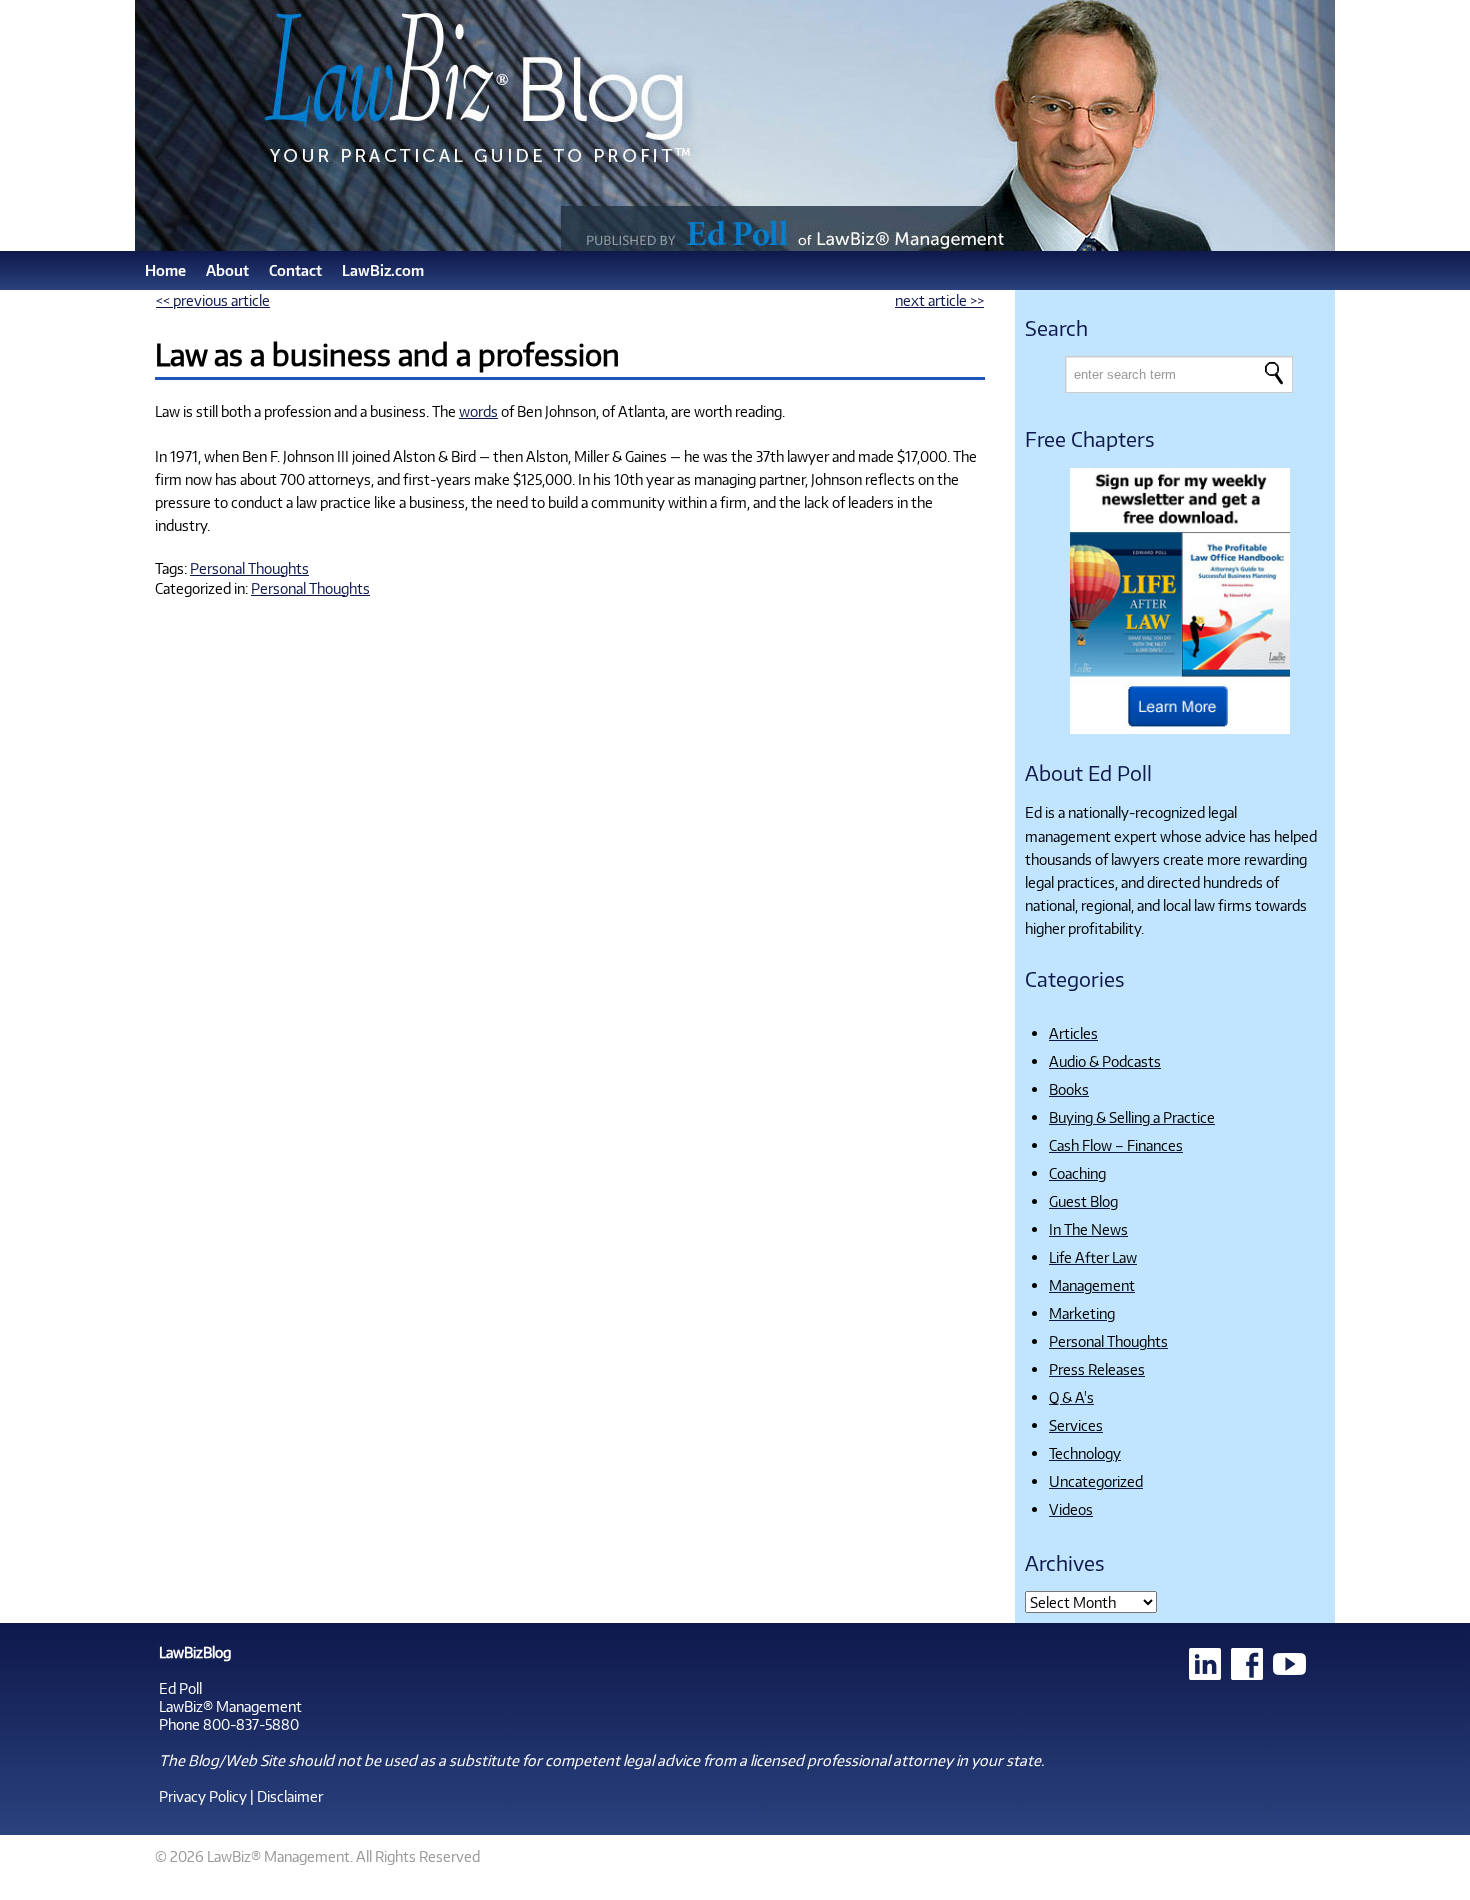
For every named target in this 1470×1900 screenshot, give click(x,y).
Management (1092, 1285)
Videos (1071, 1509)
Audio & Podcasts (1105, 1061)
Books (1069, 1089)
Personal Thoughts (249, 568)
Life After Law (1093, 1257)
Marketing (1082, 1313)
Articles (1073, 1033)
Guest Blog (1083, 1201)
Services (1076, 1425)
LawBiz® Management (230, 1706)
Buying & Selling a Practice (1132, 1117)
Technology (1085, 1453)
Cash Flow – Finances (1116, 1145)
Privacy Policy (203, 1796)
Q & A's (1071, 1397)
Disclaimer (290, 1796)
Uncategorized (1096, 1481)
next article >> (939, 300)
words (478, 411)
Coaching (1077, 1173)
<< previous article (213, 300)
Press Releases (1097, 1369)
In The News (1088, 1229)
